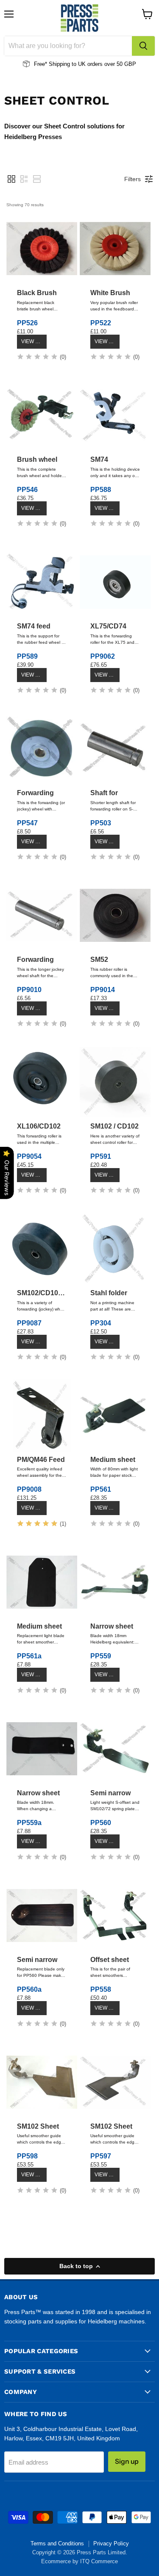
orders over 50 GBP (111, 64)
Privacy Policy (111, 2543)
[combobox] (68, 46)
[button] (11, 179)
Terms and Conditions (57, 2543)
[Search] (143, 46)
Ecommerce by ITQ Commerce (79, 2561)
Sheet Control (57, 100)
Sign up (127, 2461)
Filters (132, 179)
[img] (37, 358)
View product (34, 341)
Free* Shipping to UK (60, 64)
